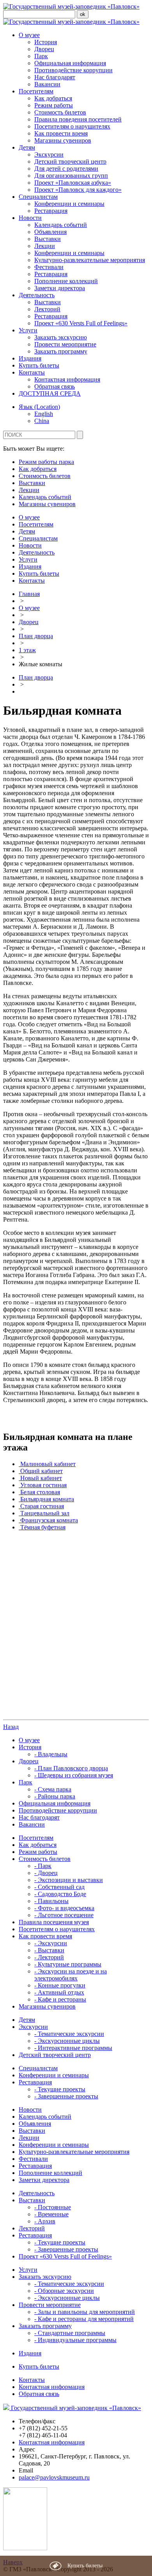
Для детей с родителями (66, 169)
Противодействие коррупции (73, 70)
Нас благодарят (55, 77)
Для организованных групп (71, 176)
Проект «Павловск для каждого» (78, 190)
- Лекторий (49, 1957)
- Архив (45, 2221)
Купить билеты (39, 365)
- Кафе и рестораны (60, 1999)
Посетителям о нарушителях (72, 126)
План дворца (36, 636)
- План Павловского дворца (71, 1768)
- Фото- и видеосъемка (64, 1908)
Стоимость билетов (60, 112)
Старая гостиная (42, 1506)
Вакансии (47, 84)
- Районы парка (55, 1796)
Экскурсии (49, 154)
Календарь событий (61, 225)
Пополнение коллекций (66, 281)
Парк (41, 56)
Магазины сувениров (63, 140)
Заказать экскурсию (61, 337)
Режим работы (54, 105)
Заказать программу (61, 351)
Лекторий (47, 309)
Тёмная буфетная (43, 1527)
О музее (29, 35)
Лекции (45, 246)
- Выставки (49, 1950)
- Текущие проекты (60, 2089)
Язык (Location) (39, 407)
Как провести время (61, 133)
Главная (29, 594)
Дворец (44, 49)
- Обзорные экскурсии (64, 2291)
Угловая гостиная (43, 1485)
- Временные (51, 2214)
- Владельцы (51, 1754)
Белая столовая (40, 1492)
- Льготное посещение (64, 1915)
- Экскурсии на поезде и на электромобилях (71, 1975)
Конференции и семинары (69, 204)
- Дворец (46, 1873)
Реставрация (51, 211)
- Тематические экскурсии (69, 2034)
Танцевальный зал (45, 1513)
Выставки (48, 239)
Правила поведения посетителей (78, 119)
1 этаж (27, 650)
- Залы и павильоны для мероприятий (85, 2312)
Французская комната (49, 1520)
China (42, 421)
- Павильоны (51, 1901)
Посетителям (36, 91)
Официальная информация (70, 63)
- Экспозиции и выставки (69, 1880)
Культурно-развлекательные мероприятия (90, 260)
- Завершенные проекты (66, 2096)
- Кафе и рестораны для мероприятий (84, 2319)
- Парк (43, 1866)
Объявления (50, 232)
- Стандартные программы (70, 2333)
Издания (30, 358)
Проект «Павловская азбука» (73, 183)
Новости (30, 218)
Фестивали (49, 267)
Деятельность (37, 295)
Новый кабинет (41, 1478)
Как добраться (53, 98)
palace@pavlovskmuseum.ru (54, 2477)
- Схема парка (53, 1789)
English (44, 414)
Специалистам (38, 197)
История (46, 42)
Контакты (32, 372)
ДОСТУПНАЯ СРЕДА (50, 393)
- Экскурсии (51, 1943)
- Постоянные (53, 2207)
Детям (27, 147)
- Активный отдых (59, 1992)
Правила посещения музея (54, 1922)
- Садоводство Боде (60, 1894)
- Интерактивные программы (73, 2048)
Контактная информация (67, 379)
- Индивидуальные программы (75, 2340)
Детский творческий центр (70, 161)
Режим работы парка (46, 462)
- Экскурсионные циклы (67, 2041)
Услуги (28, 330)
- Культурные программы (68, 1964)
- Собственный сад (59, 1887)
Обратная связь (55, 386)
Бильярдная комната (47, 1499)
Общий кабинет (42, 1471)
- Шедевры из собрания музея (74, 1775)
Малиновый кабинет (48, 1464)
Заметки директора (60, 288)
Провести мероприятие (65, 344)
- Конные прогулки (60, 1985)
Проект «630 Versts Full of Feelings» (81, 323)
